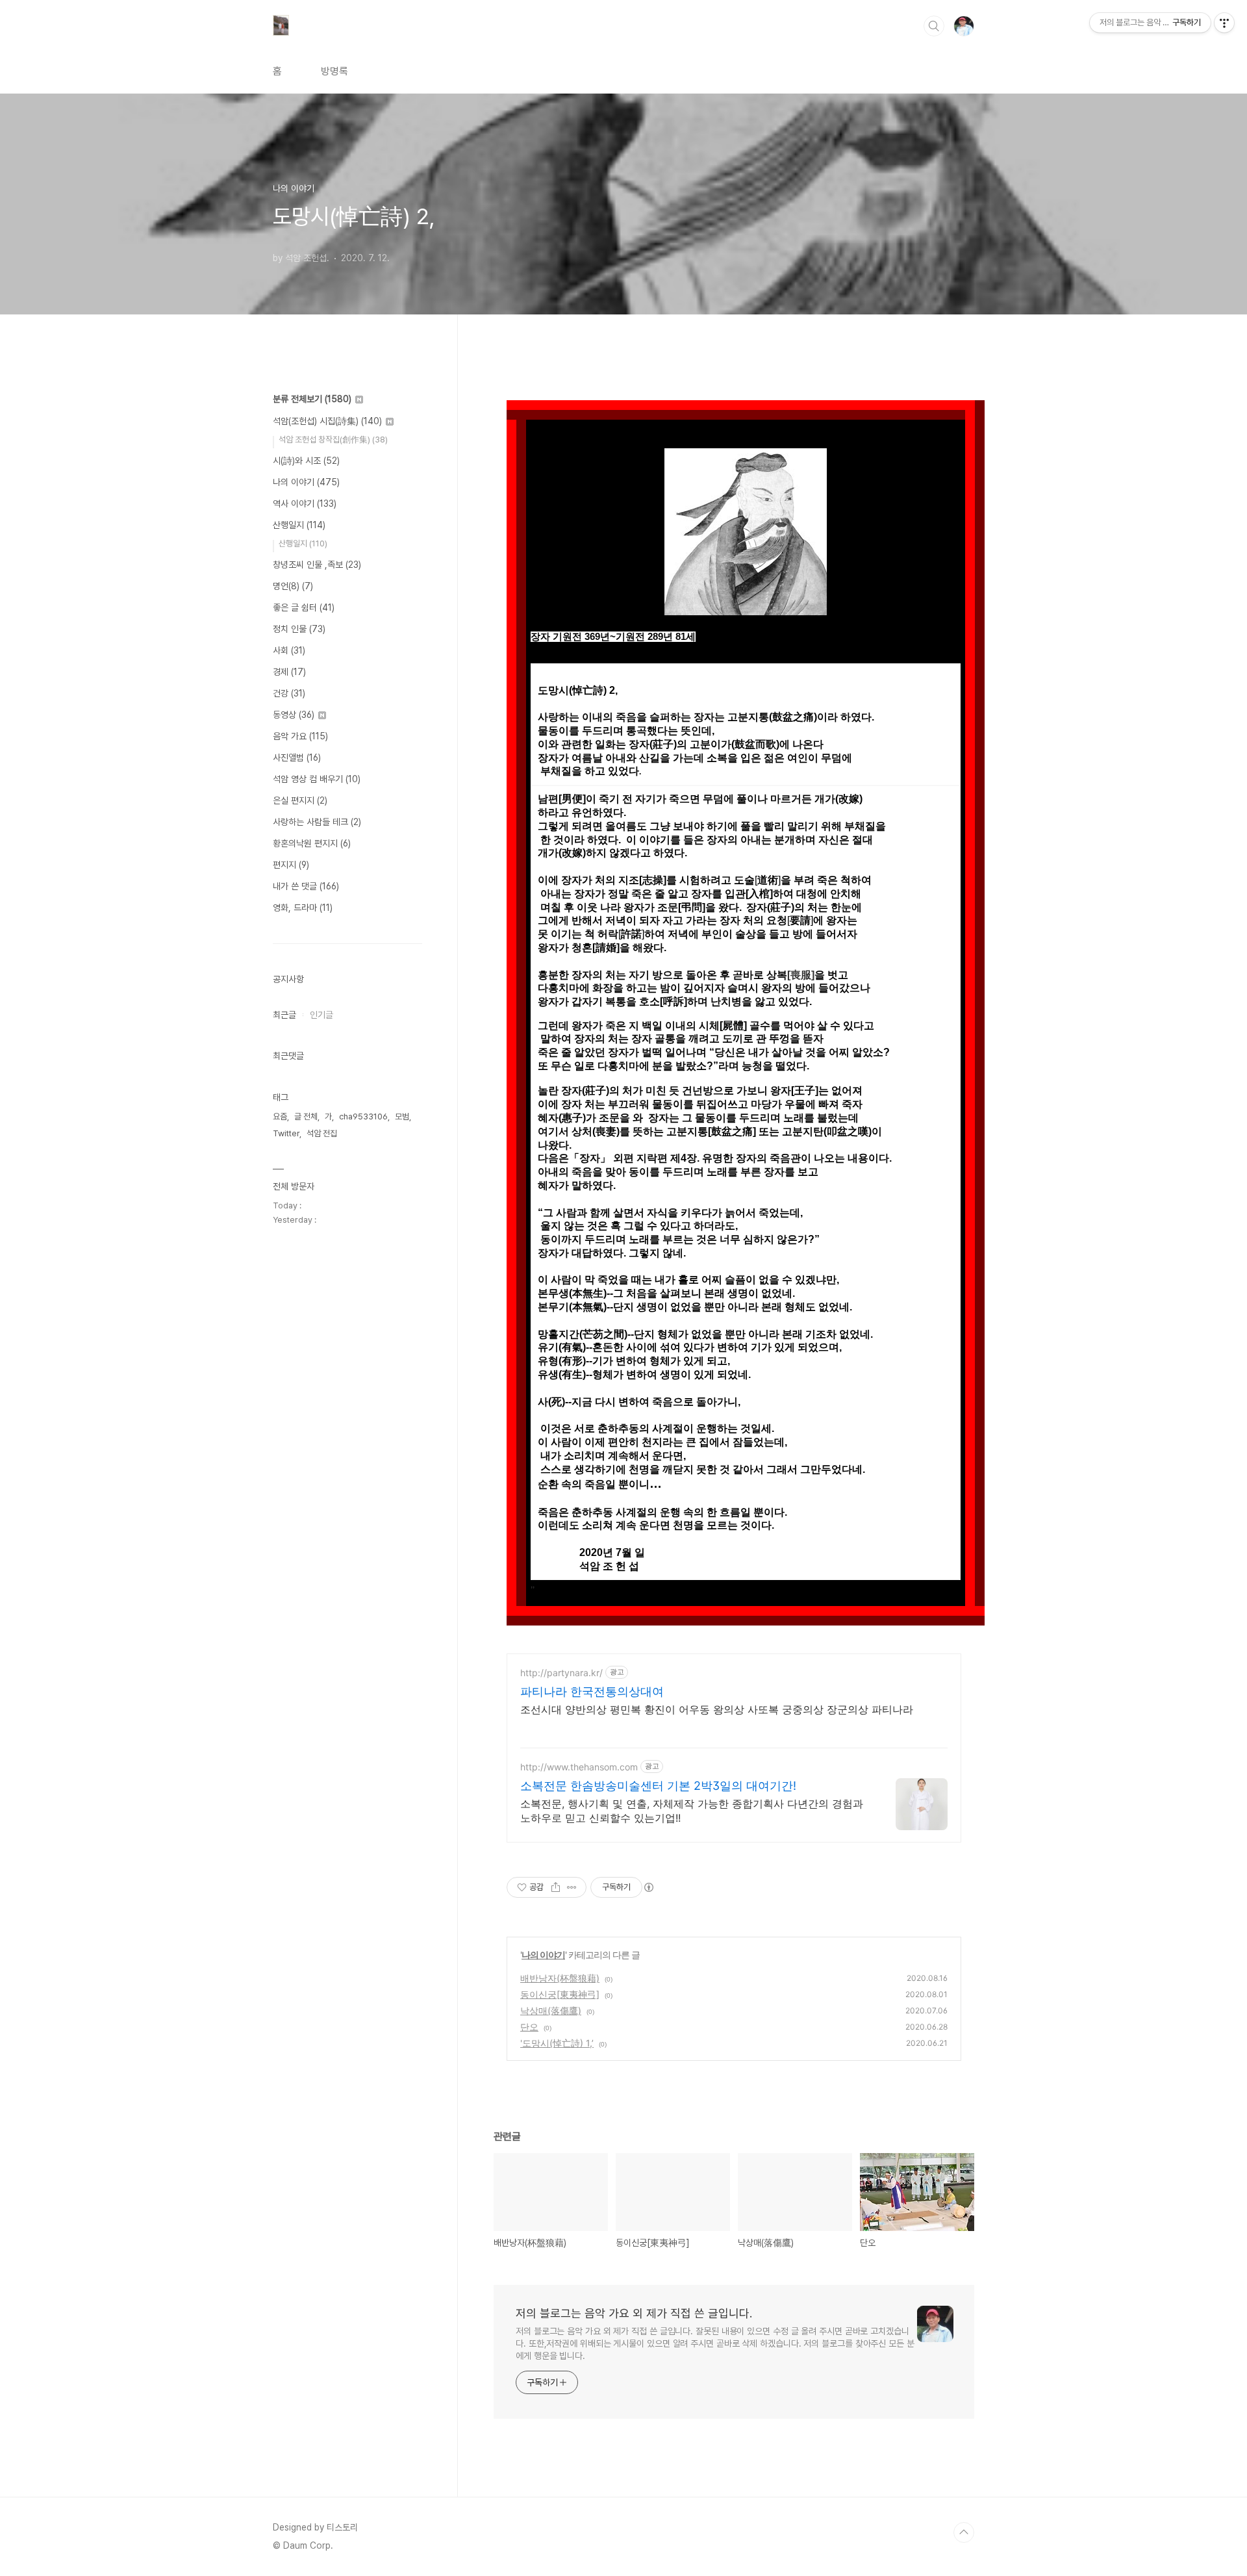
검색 (934, 26)
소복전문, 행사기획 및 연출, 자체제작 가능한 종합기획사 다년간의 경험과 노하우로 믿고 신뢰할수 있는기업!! (692, 1811)
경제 (289, 672)
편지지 (291, 865)
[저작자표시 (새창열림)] (648, 1887)
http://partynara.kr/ (561, 1673)
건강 (289, 693)
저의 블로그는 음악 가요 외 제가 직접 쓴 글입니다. (634, 2313)
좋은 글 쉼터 (304, 607)
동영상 (294, 715)
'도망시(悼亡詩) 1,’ (557, 2043)
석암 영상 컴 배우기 (317, 779)
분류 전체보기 (312, 399)
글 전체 (306, 1116)
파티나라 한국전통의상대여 (592, 1691)
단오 (529, 2027)
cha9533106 (363, 1116)
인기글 (321, 1015)
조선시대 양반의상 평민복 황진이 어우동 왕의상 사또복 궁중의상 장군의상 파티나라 (717, 1709)
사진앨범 (297, 758)
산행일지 (299, 525)
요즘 (280, 1116)
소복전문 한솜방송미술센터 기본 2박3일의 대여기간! (658, 1786)
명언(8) (293, 586)
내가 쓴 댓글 (306, 886)
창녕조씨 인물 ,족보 (317, 565)
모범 (402, 1116)
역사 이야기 (305, 504)
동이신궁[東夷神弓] (560, 1994)
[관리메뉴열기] (1224, 23)
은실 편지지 (300, 800)
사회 (289, 650)
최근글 (284, 1015)
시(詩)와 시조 (306, 461)
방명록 (334, 71)
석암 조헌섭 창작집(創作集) (333, 440)
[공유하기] (556, 1887)
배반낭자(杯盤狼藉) (560, 1978)
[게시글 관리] (572, 1887)
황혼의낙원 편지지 (312, 843)
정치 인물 (299, 629)
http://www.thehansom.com (579, 1767)
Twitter (286, 1133)
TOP (964, 2532)
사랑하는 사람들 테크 (317, 822)
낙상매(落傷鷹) (551, 2010)
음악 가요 (300, 736)
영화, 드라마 (303, 908)
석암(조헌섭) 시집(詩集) (327, 421)
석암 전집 (322, 1133)
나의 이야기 (543, 1955)
